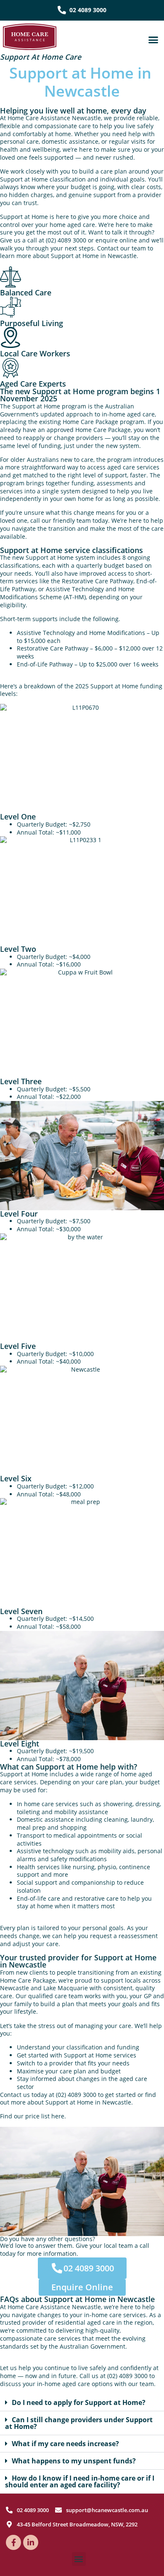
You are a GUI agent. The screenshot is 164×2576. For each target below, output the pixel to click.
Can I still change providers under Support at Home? (79, 2423)
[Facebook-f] (13, 2542)
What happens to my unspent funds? (74, 2461)
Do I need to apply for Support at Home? (79, 2402)
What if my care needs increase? (65, 2444)
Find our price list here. (33, 2116)
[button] (153, 40)
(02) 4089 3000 (66, 240)
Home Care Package (90, 422)
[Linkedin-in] (31, 2542)
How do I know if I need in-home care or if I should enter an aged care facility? (80, 2481)
